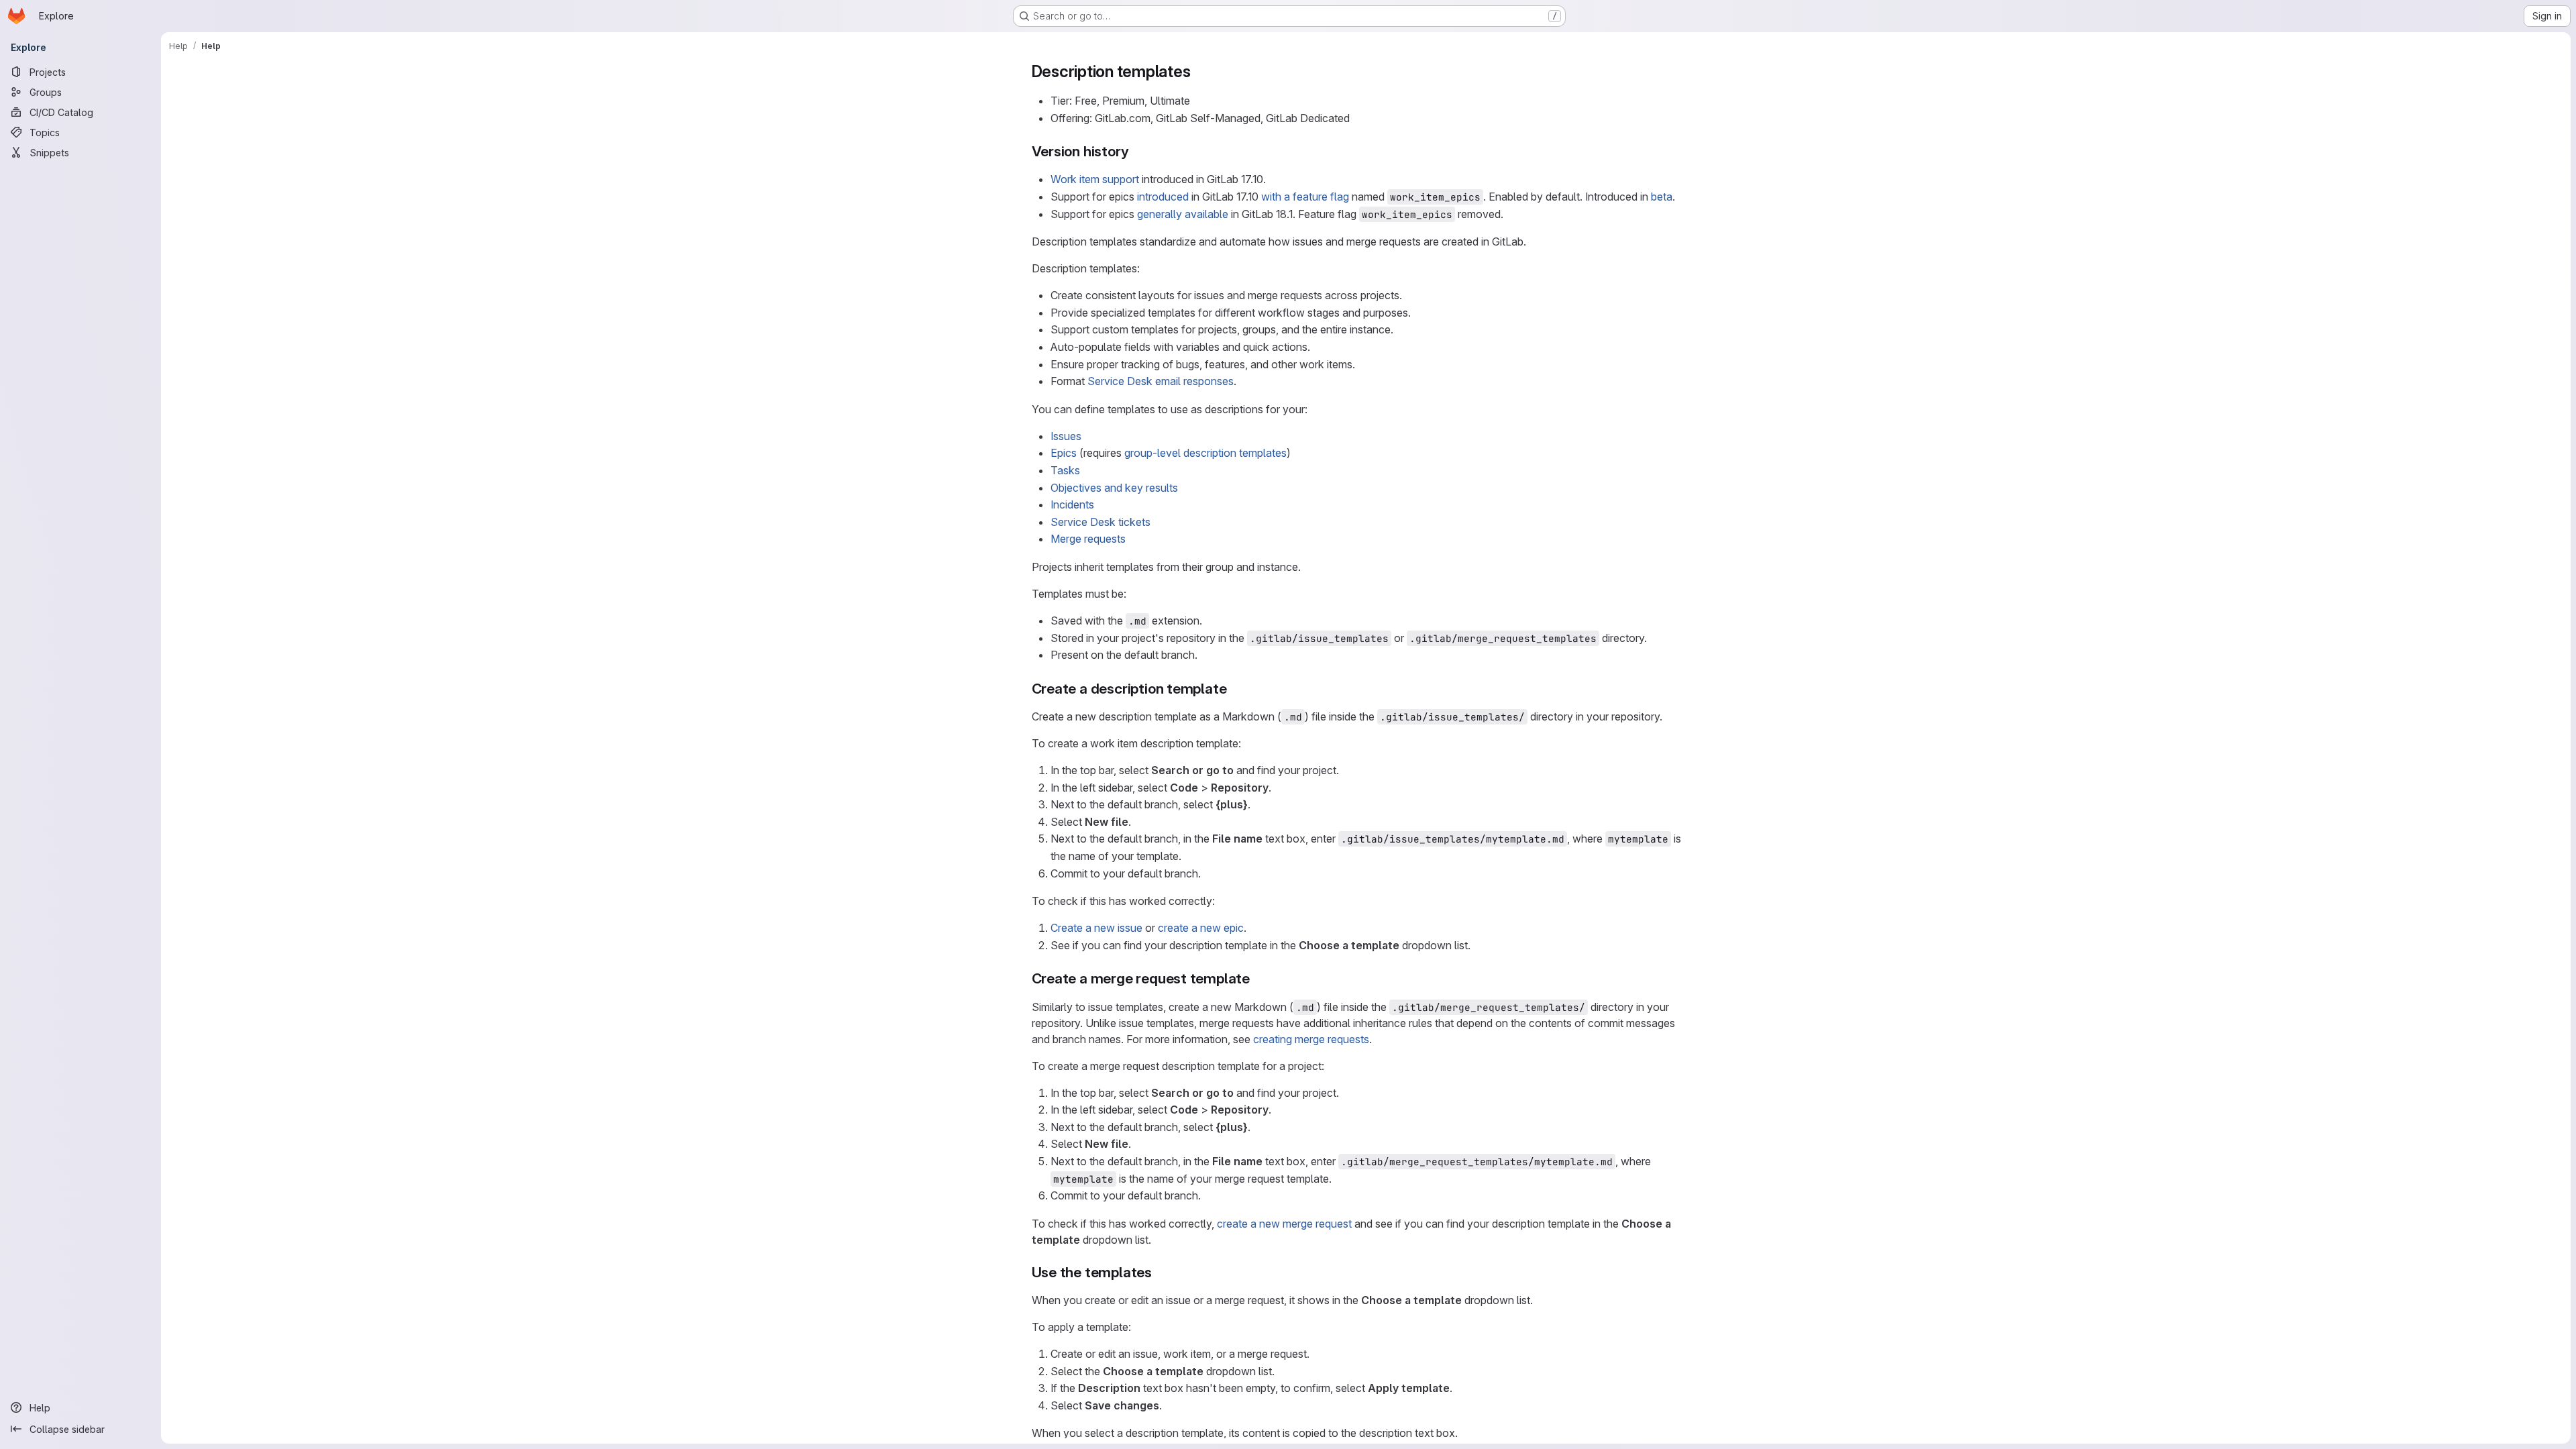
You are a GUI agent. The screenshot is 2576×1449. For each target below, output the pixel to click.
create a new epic (1201, 928)
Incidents (1072, 504)
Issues (1066, 436)
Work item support (1095, 179)
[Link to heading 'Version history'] (1136, 151)
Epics (1064, 453)
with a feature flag (1305, 197)
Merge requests (1088, 539)
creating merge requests (1311, 1039)
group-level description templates (1205, 453)
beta (1662, 197)
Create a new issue (1096, 928)
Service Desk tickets (1101, 522)
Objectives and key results (1114, 488)
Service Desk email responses (1161, 381)
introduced (1163, 197)
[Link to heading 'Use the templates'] (1160, 1272)
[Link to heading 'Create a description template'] (1234, 689)
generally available (1183, 214)
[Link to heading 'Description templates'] (1199, 71)
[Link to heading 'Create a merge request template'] (1257, 978)
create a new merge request (1284, 1224)
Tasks (1065, 470)
